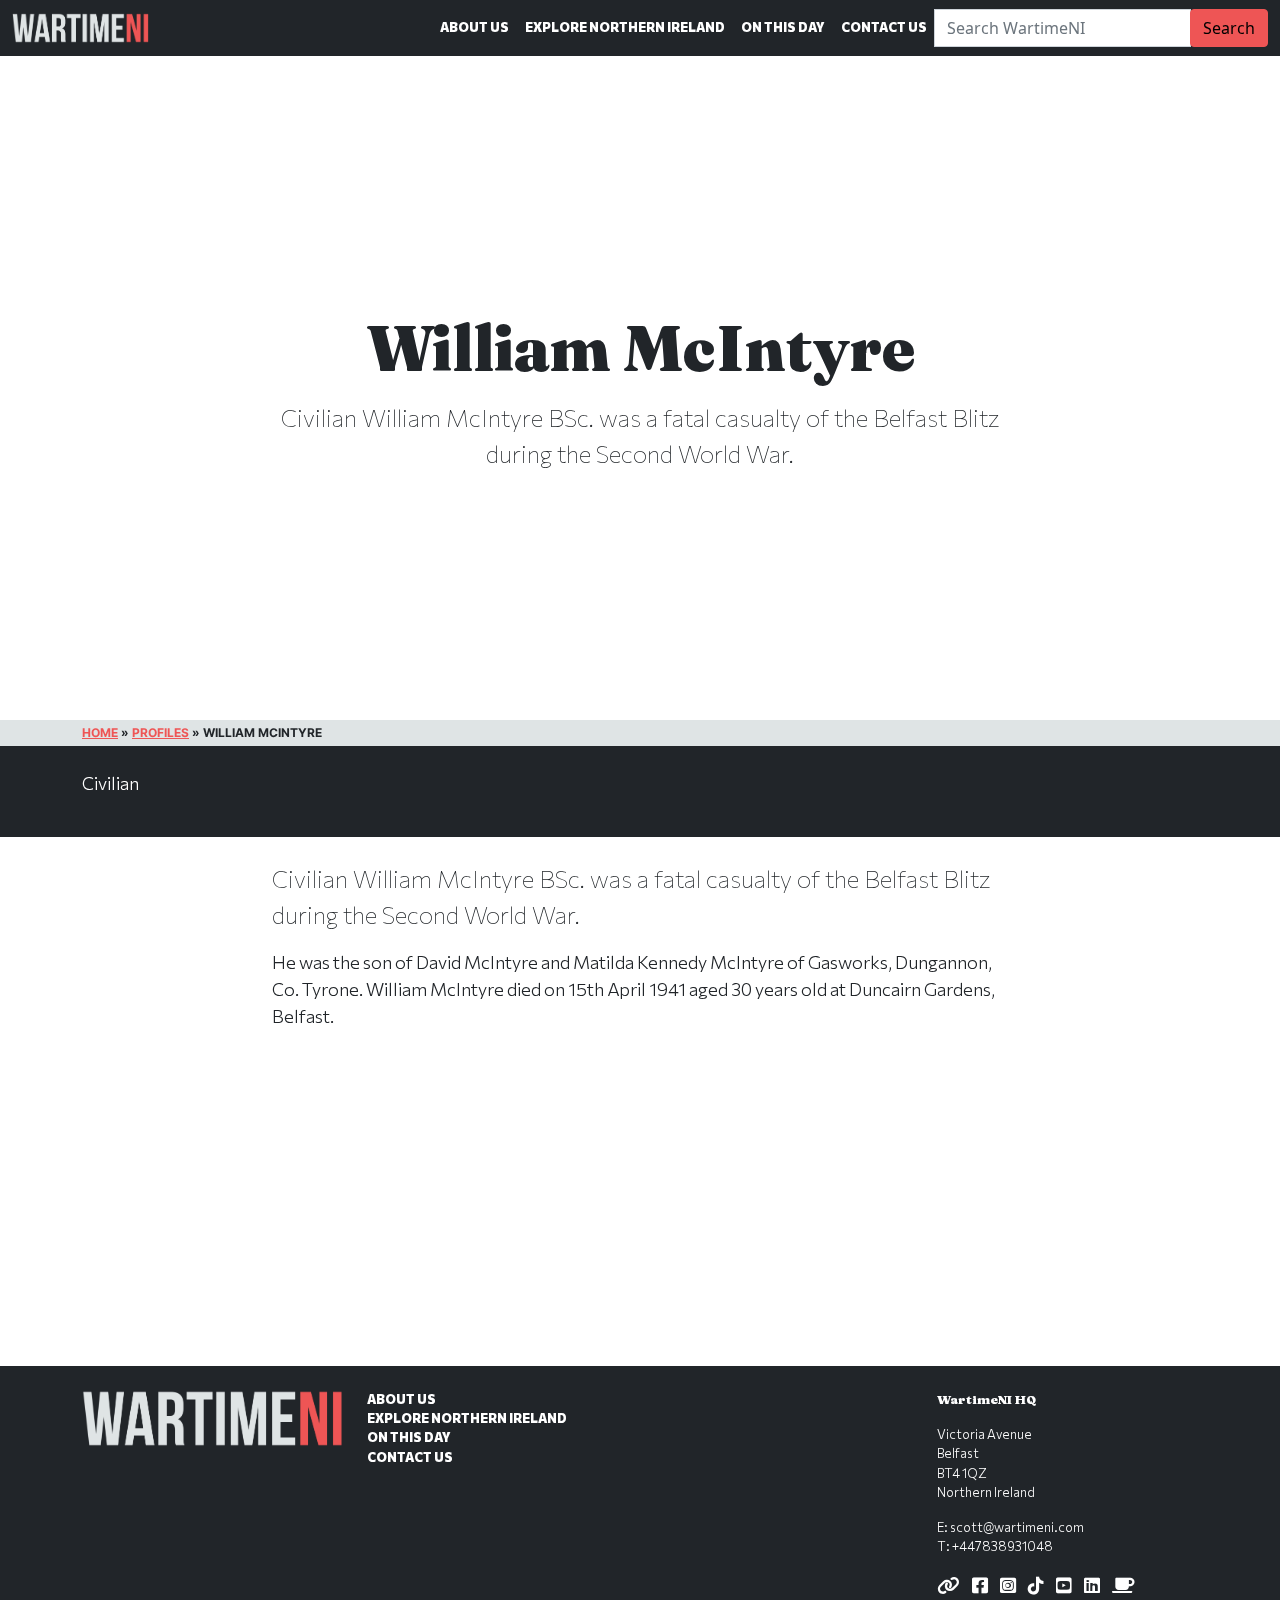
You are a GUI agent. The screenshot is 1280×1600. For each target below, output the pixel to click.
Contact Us (884, 27)
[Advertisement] (640, 1218)
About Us (474, 27)
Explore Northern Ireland (625, 27)
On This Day (783, 27)
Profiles (160, 732)
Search (1229, 28)
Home (100, 732)
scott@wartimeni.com (1017, 1527)
